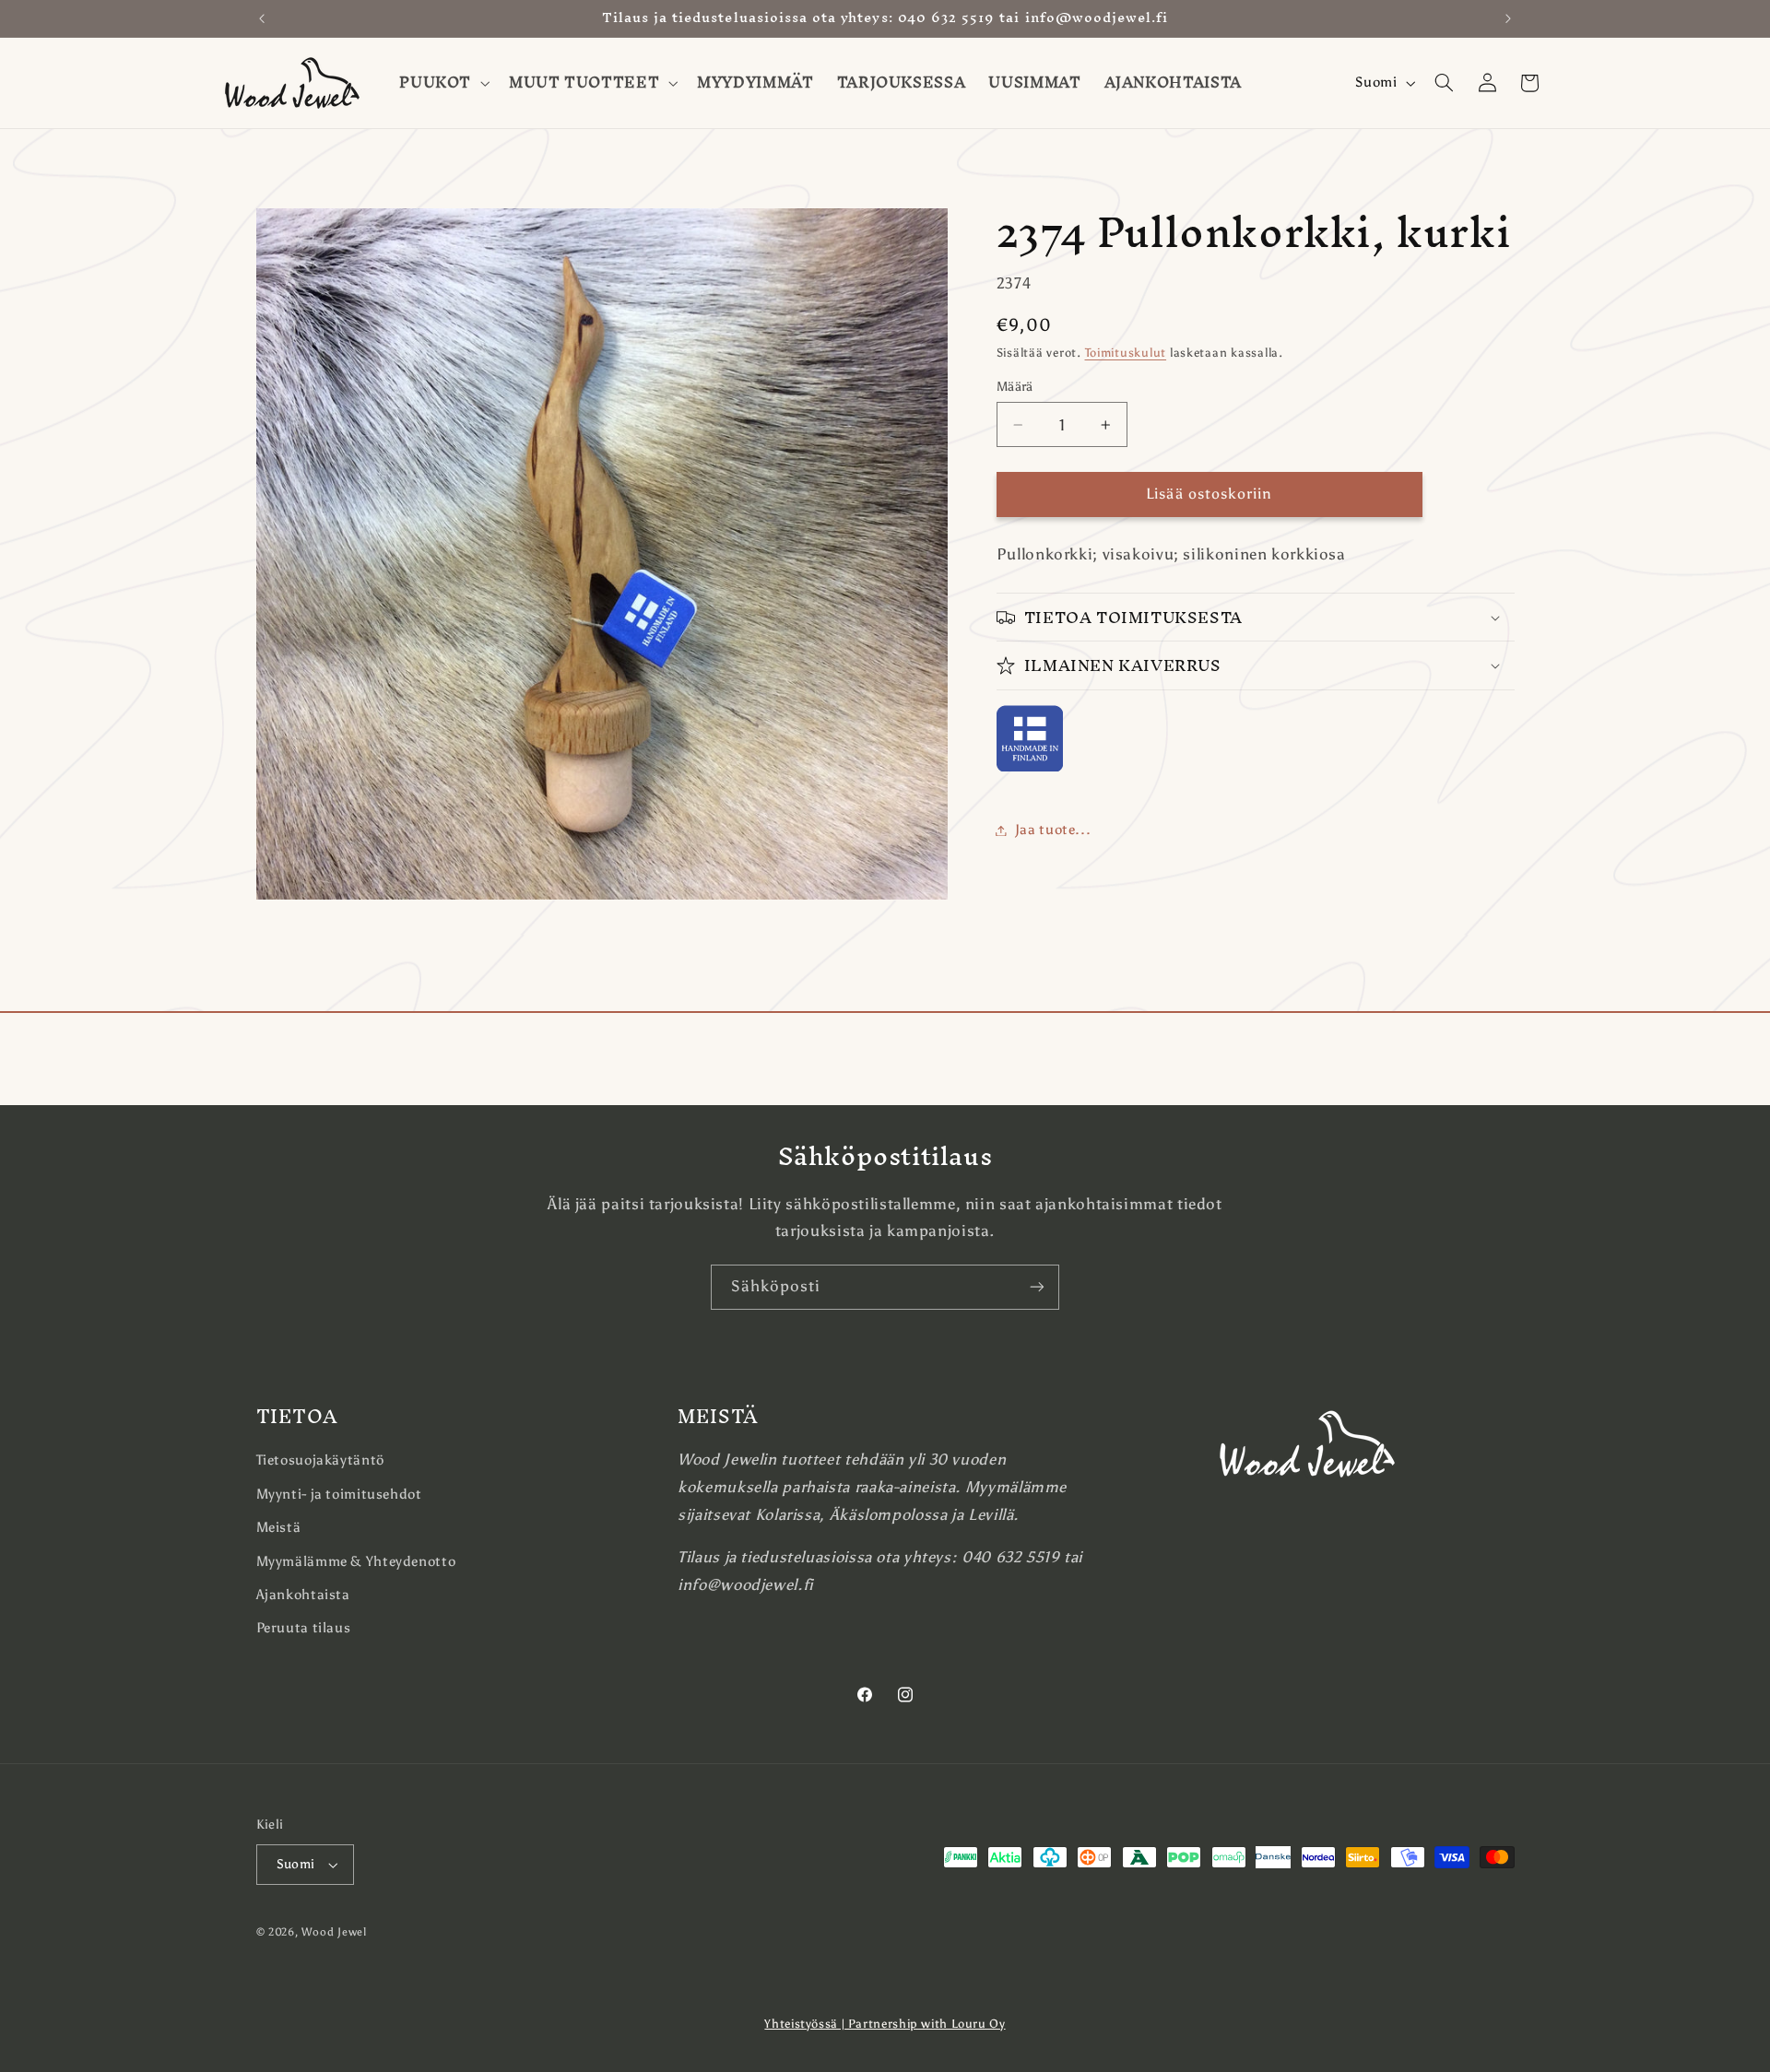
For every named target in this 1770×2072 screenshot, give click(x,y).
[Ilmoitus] (1508, 18)
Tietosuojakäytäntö (320, 1460)
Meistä (279, 1527)
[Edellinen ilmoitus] (262, 18)
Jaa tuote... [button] (1053, 830)
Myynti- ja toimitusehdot (339, 1494)
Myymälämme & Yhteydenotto (356, 1561)
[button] (443, 83)
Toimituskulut (1126, 353)
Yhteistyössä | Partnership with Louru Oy (885, 2024)
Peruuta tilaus (304, 1628)
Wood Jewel (334, 1932)
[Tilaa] (1037, 1287)
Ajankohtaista (303, 1595)
